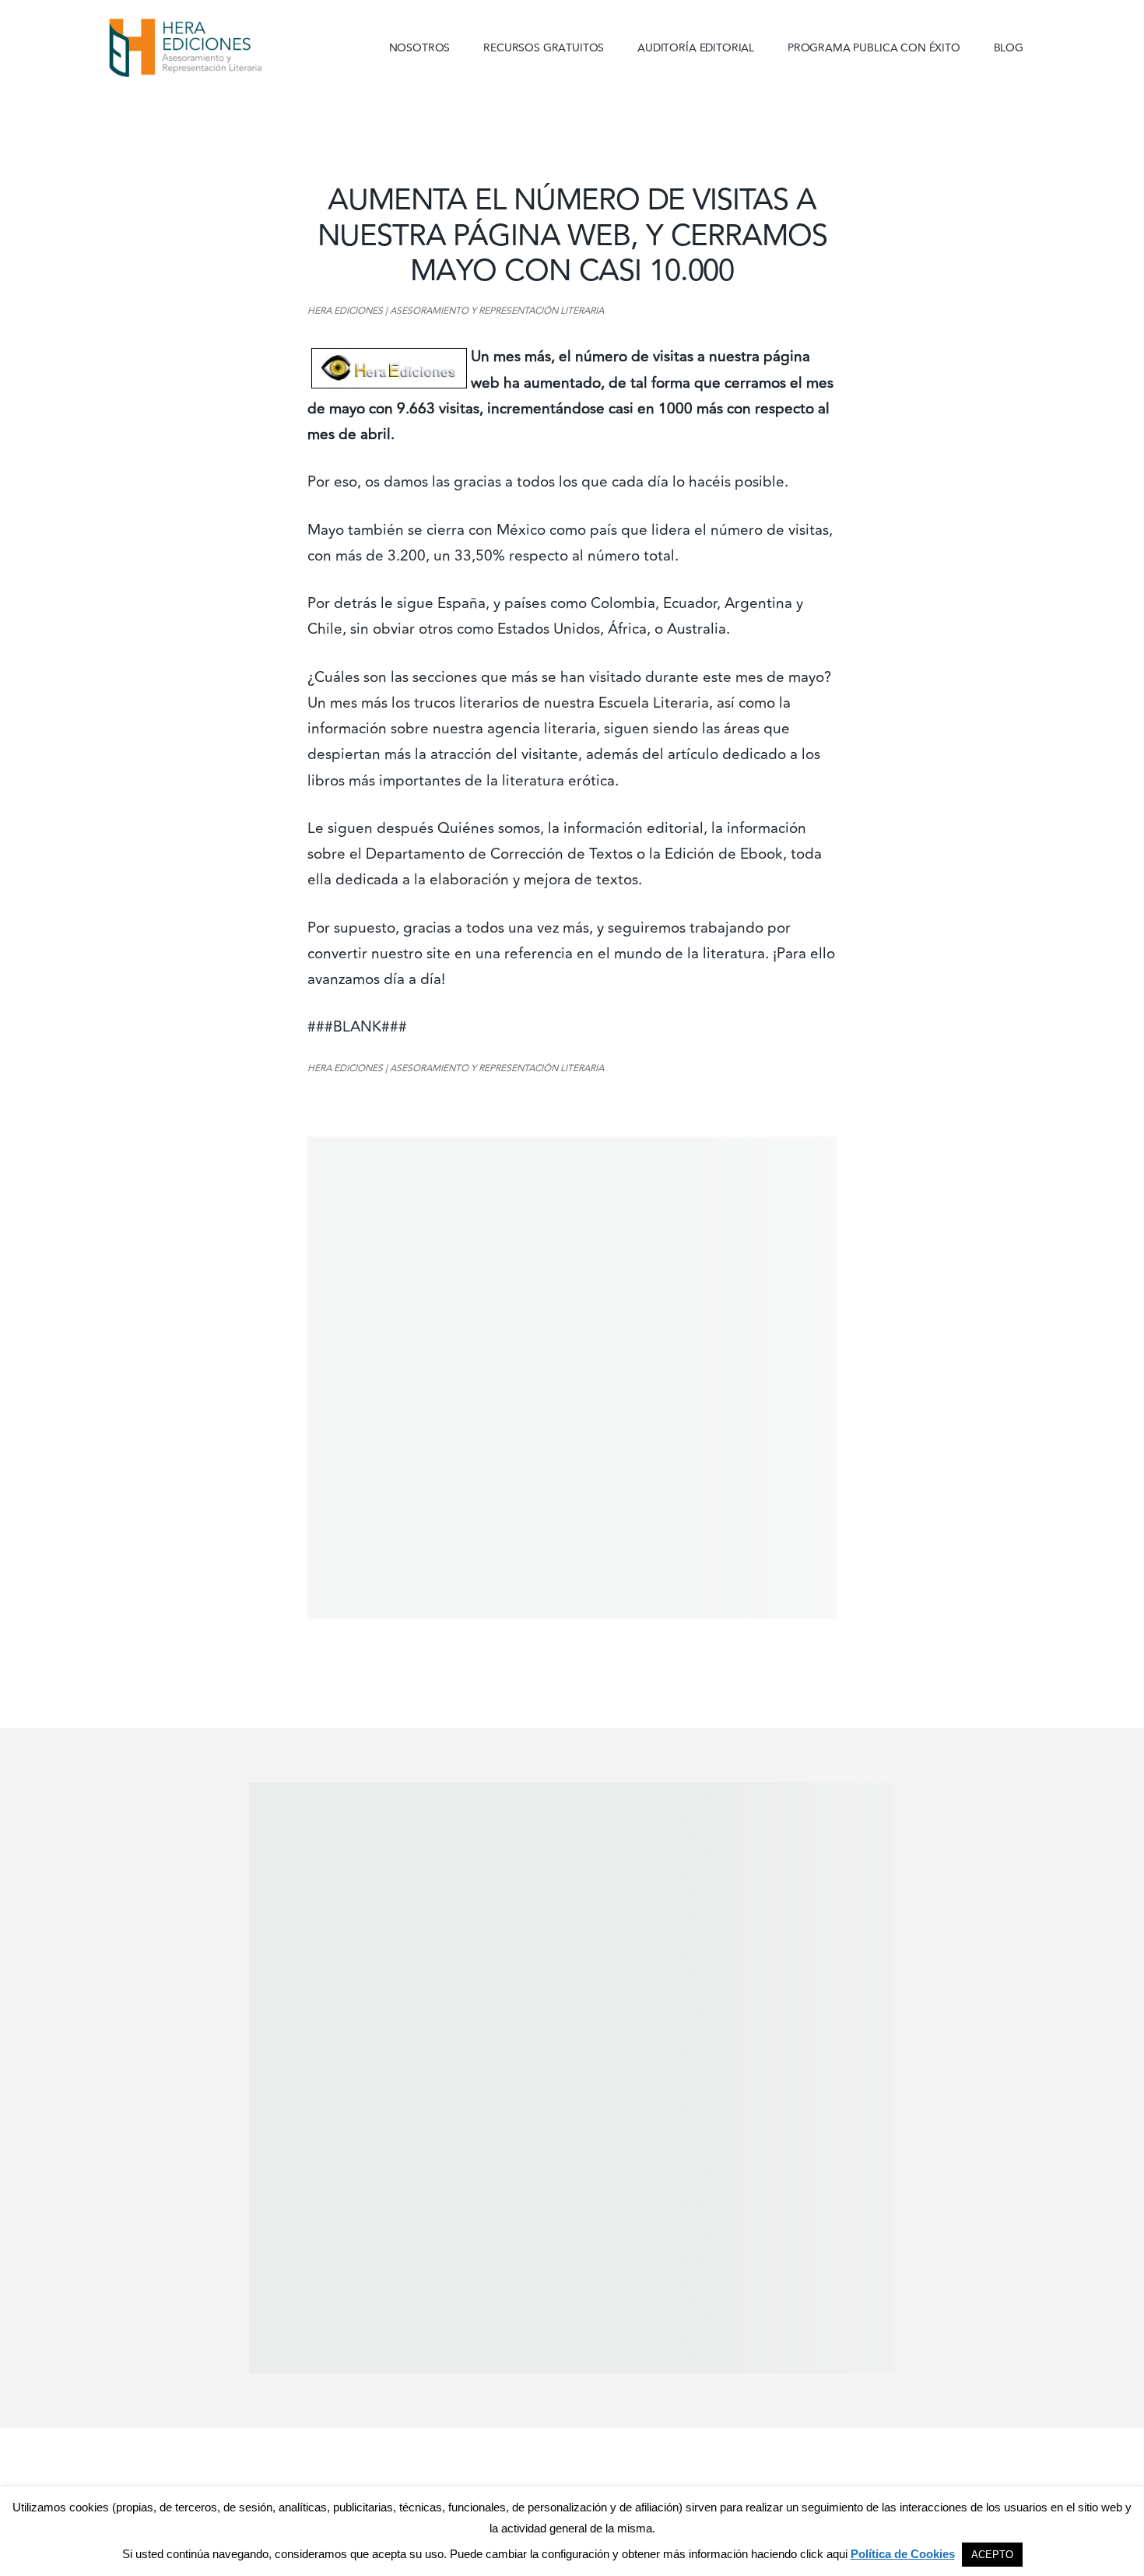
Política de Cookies (903, 2554)
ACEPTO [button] (992, 2555)
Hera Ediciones (222, 47)
